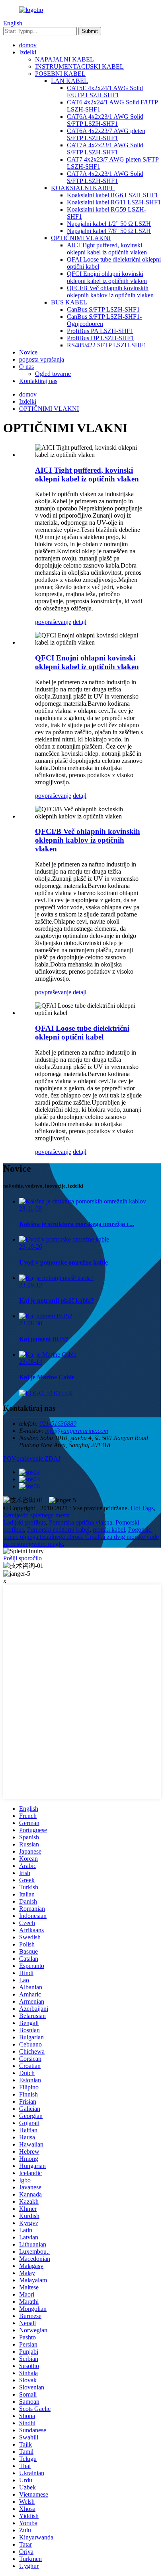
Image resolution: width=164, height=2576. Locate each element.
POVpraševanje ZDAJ (32, 1458)
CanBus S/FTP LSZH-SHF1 (103, 309)
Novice (28, 352)
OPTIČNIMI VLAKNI (81, 238)
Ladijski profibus (24, 1522)
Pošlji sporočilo (22, 1558)
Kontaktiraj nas (38, 381)
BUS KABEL (69, 302)
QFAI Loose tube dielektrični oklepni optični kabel (82, 1033)
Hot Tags (142, 1508)
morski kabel (109, 1530)
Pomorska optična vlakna (81, 1522)
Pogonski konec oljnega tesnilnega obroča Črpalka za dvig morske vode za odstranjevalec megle (81, 1537)
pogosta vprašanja (42, 359)
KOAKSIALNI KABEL (83, 188)
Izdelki (28, 52)
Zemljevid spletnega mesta (36, 1515)
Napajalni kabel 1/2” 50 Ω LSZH (109, 224)
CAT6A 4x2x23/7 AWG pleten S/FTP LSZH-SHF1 (106, 134)
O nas (26, 367)
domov (28, 45)
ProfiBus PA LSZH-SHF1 (100, 331)
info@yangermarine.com (77, 1431)
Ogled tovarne (53, 374)
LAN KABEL (69, 81)
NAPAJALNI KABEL (64, 59)
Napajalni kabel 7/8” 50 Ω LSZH (109, 231)
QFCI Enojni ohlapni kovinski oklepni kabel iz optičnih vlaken (107, 277)
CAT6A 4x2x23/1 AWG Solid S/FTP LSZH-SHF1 (105, 120)
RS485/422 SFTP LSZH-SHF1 (107, 345)
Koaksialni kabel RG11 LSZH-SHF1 (114, 202)
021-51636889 (58, 1424)
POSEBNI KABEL (60, 74)
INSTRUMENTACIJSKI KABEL (79, 66)
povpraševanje (53, 622)
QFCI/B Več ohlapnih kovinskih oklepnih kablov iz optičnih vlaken (110, 292)
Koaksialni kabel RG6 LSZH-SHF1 (112, 195)
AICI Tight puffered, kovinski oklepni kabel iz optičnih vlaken (107, 249)
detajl (80, 622)
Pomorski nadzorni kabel (58, 1530)
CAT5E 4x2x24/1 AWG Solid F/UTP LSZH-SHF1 (105, 91)
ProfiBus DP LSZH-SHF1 (100, 338)
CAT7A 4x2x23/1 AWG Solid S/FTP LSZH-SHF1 (105, 149)
